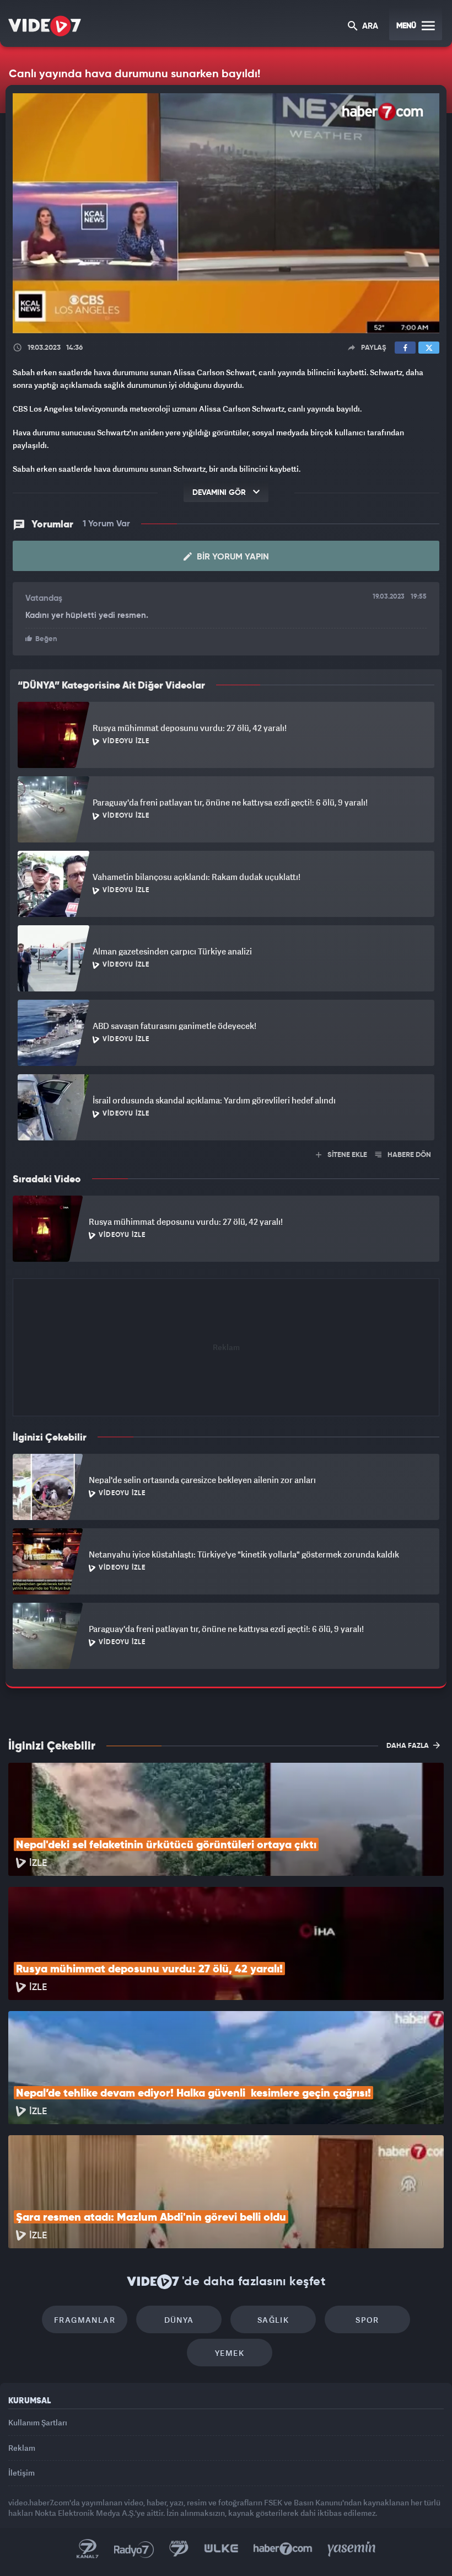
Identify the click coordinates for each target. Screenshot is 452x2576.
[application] (226, 1288)
